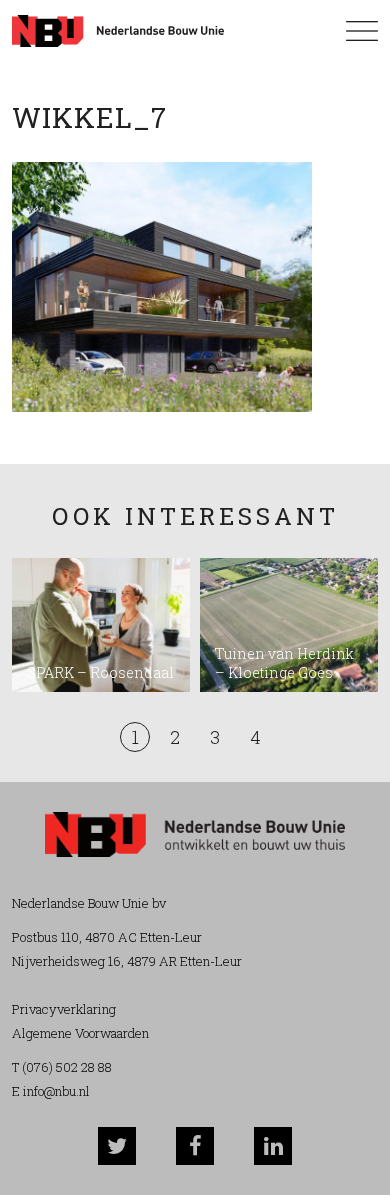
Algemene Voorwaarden (80, 1033)
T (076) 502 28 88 (62, 1067)
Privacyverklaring (64, 1009)
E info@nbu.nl (51, 1091)
